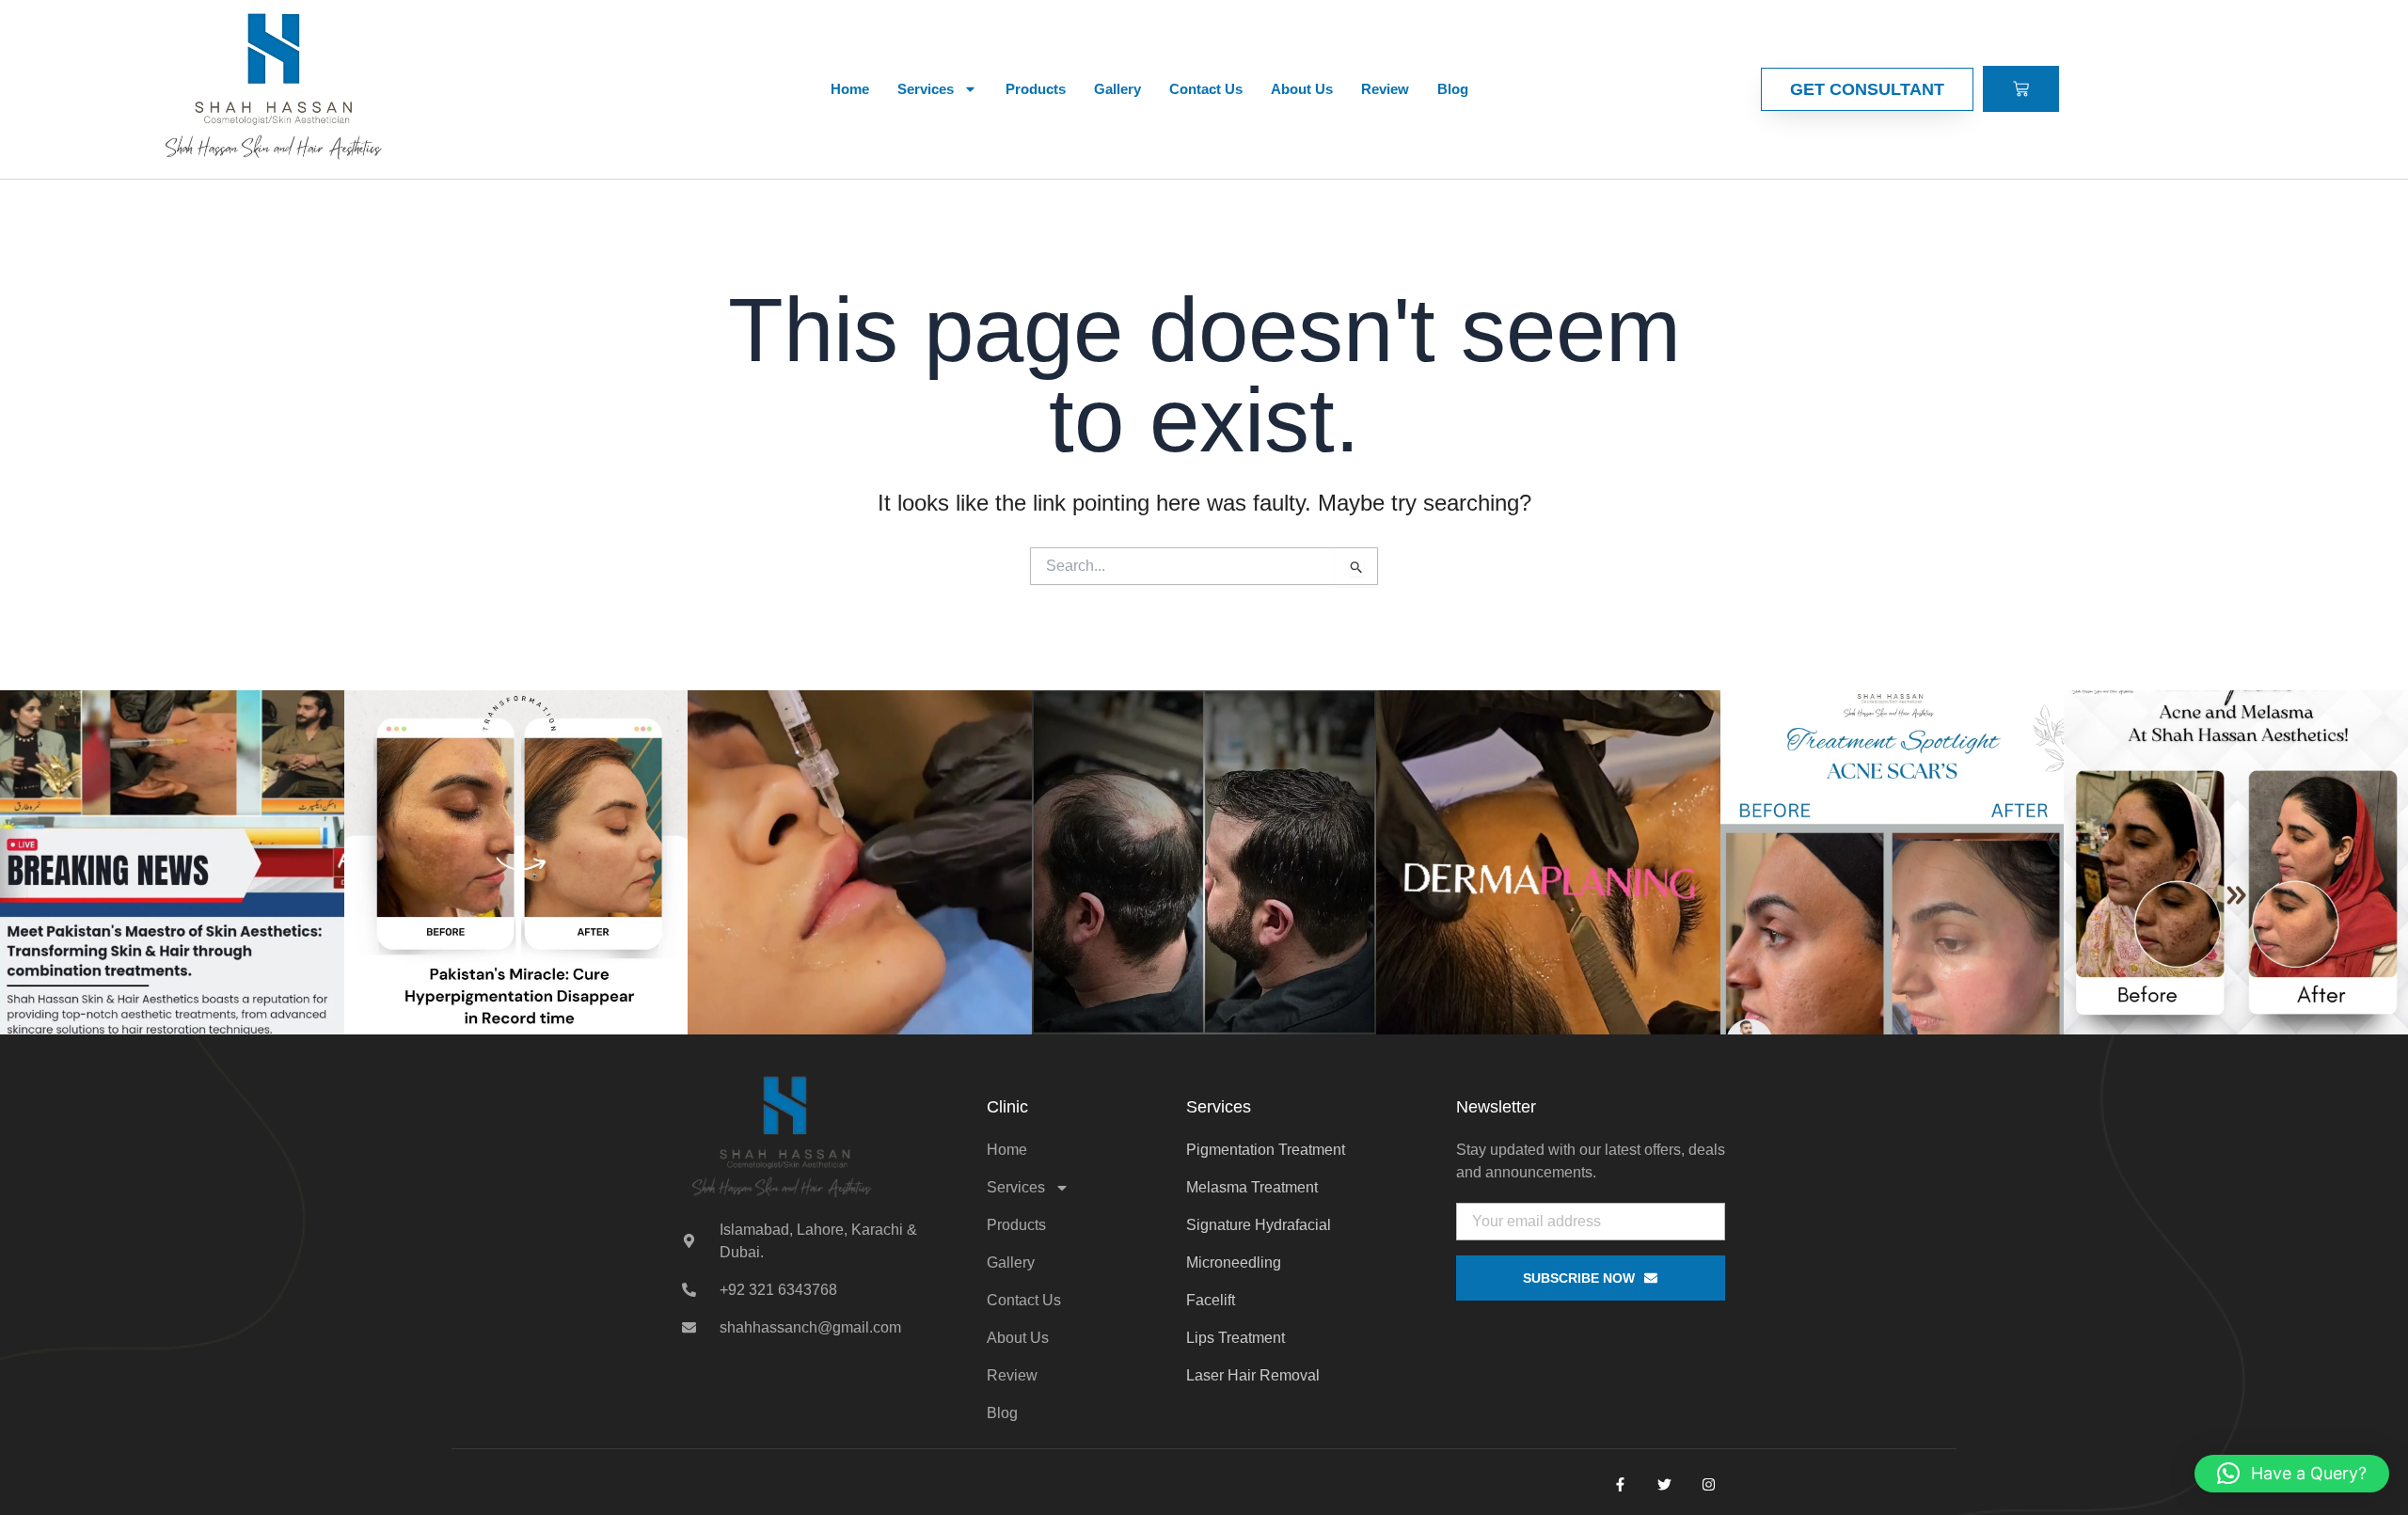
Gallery (1117, 89)
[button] (2292, 1474)
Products (1036, 89)
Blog (1453, 89)
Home (850, 89)
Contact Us (1206, 89)
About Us (1302, 89)
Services (926, 89)
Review (1385, 89)
